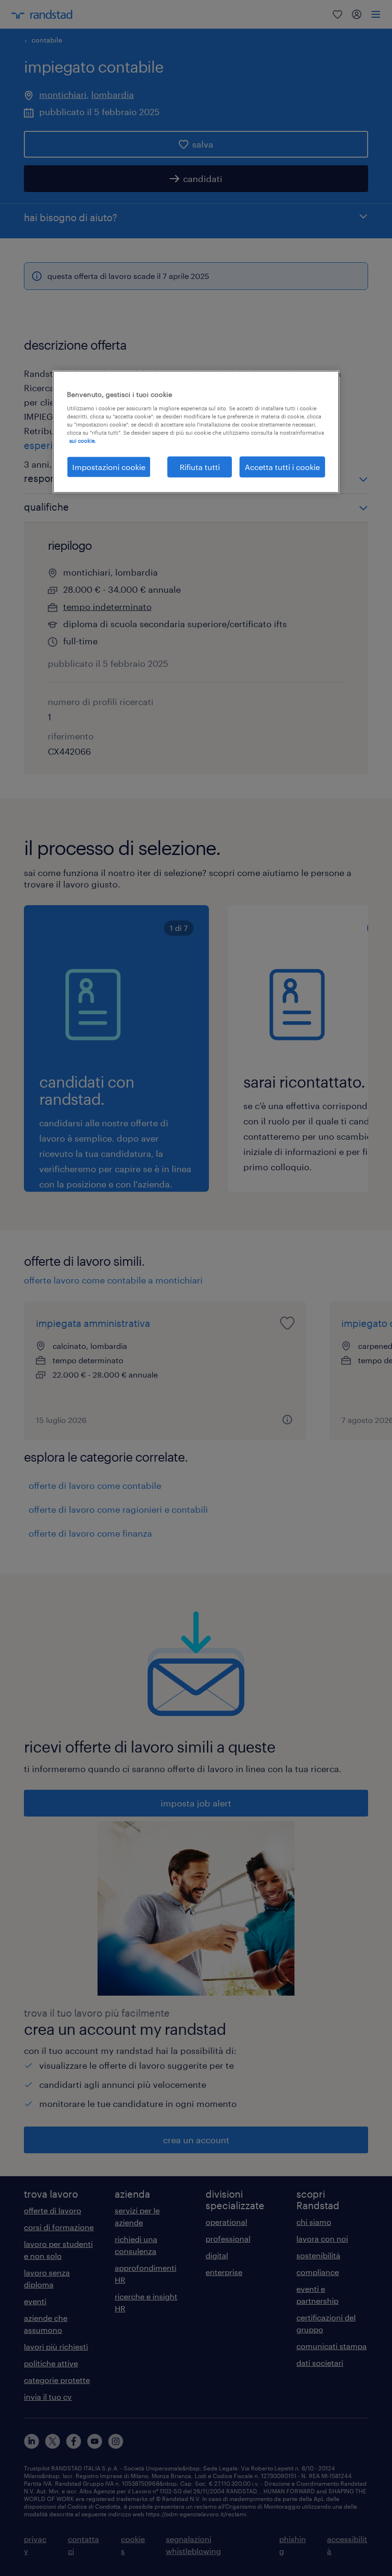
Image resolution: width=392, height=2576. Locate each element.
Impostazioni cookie (109, 466)
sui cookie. (83, 440)
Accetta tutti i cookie (282, 466)
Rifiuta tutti (200, 466)
